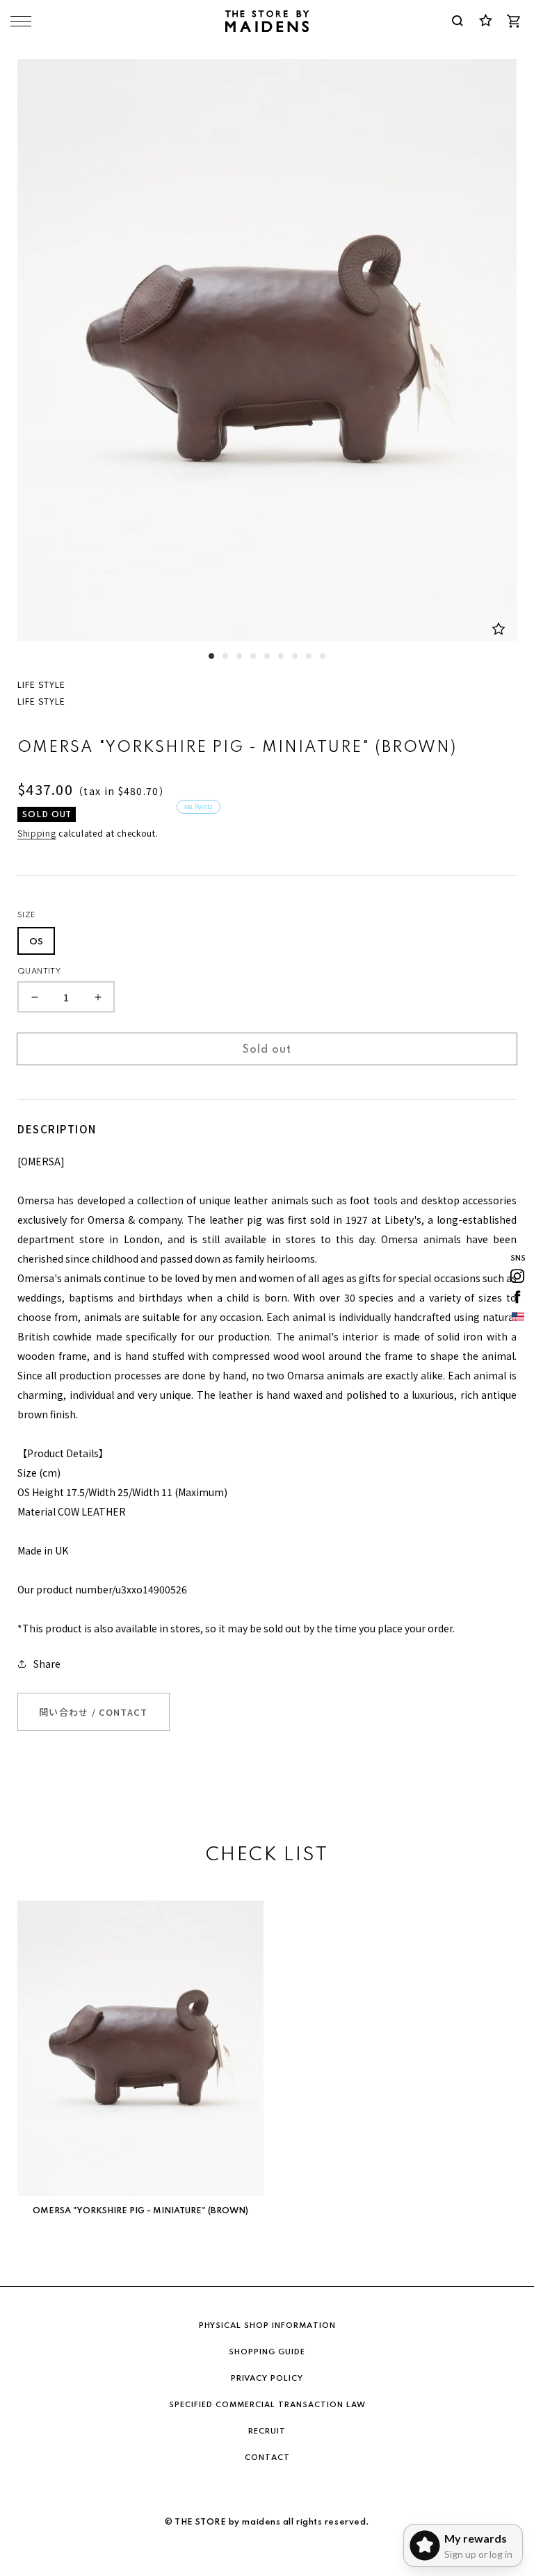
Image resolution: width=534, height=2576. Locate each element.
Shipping (37, 833)
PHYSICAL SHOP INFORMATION (267, 2326)
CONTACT (267, 2458)
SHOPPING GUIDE (267, 2352)
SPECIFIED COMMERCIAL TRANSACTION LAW (267, 2405)
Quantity (39, 971)
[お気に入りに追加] (499, 629)
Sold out (267, 1050)
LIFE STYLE (41, 684)
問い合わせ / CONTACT (94, 1712)
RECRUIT (267, 2431)
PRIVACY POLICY (267, 2379)
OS (36, 942)
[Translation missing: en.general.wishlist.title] (485, 21)
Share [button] (47, 1664)
